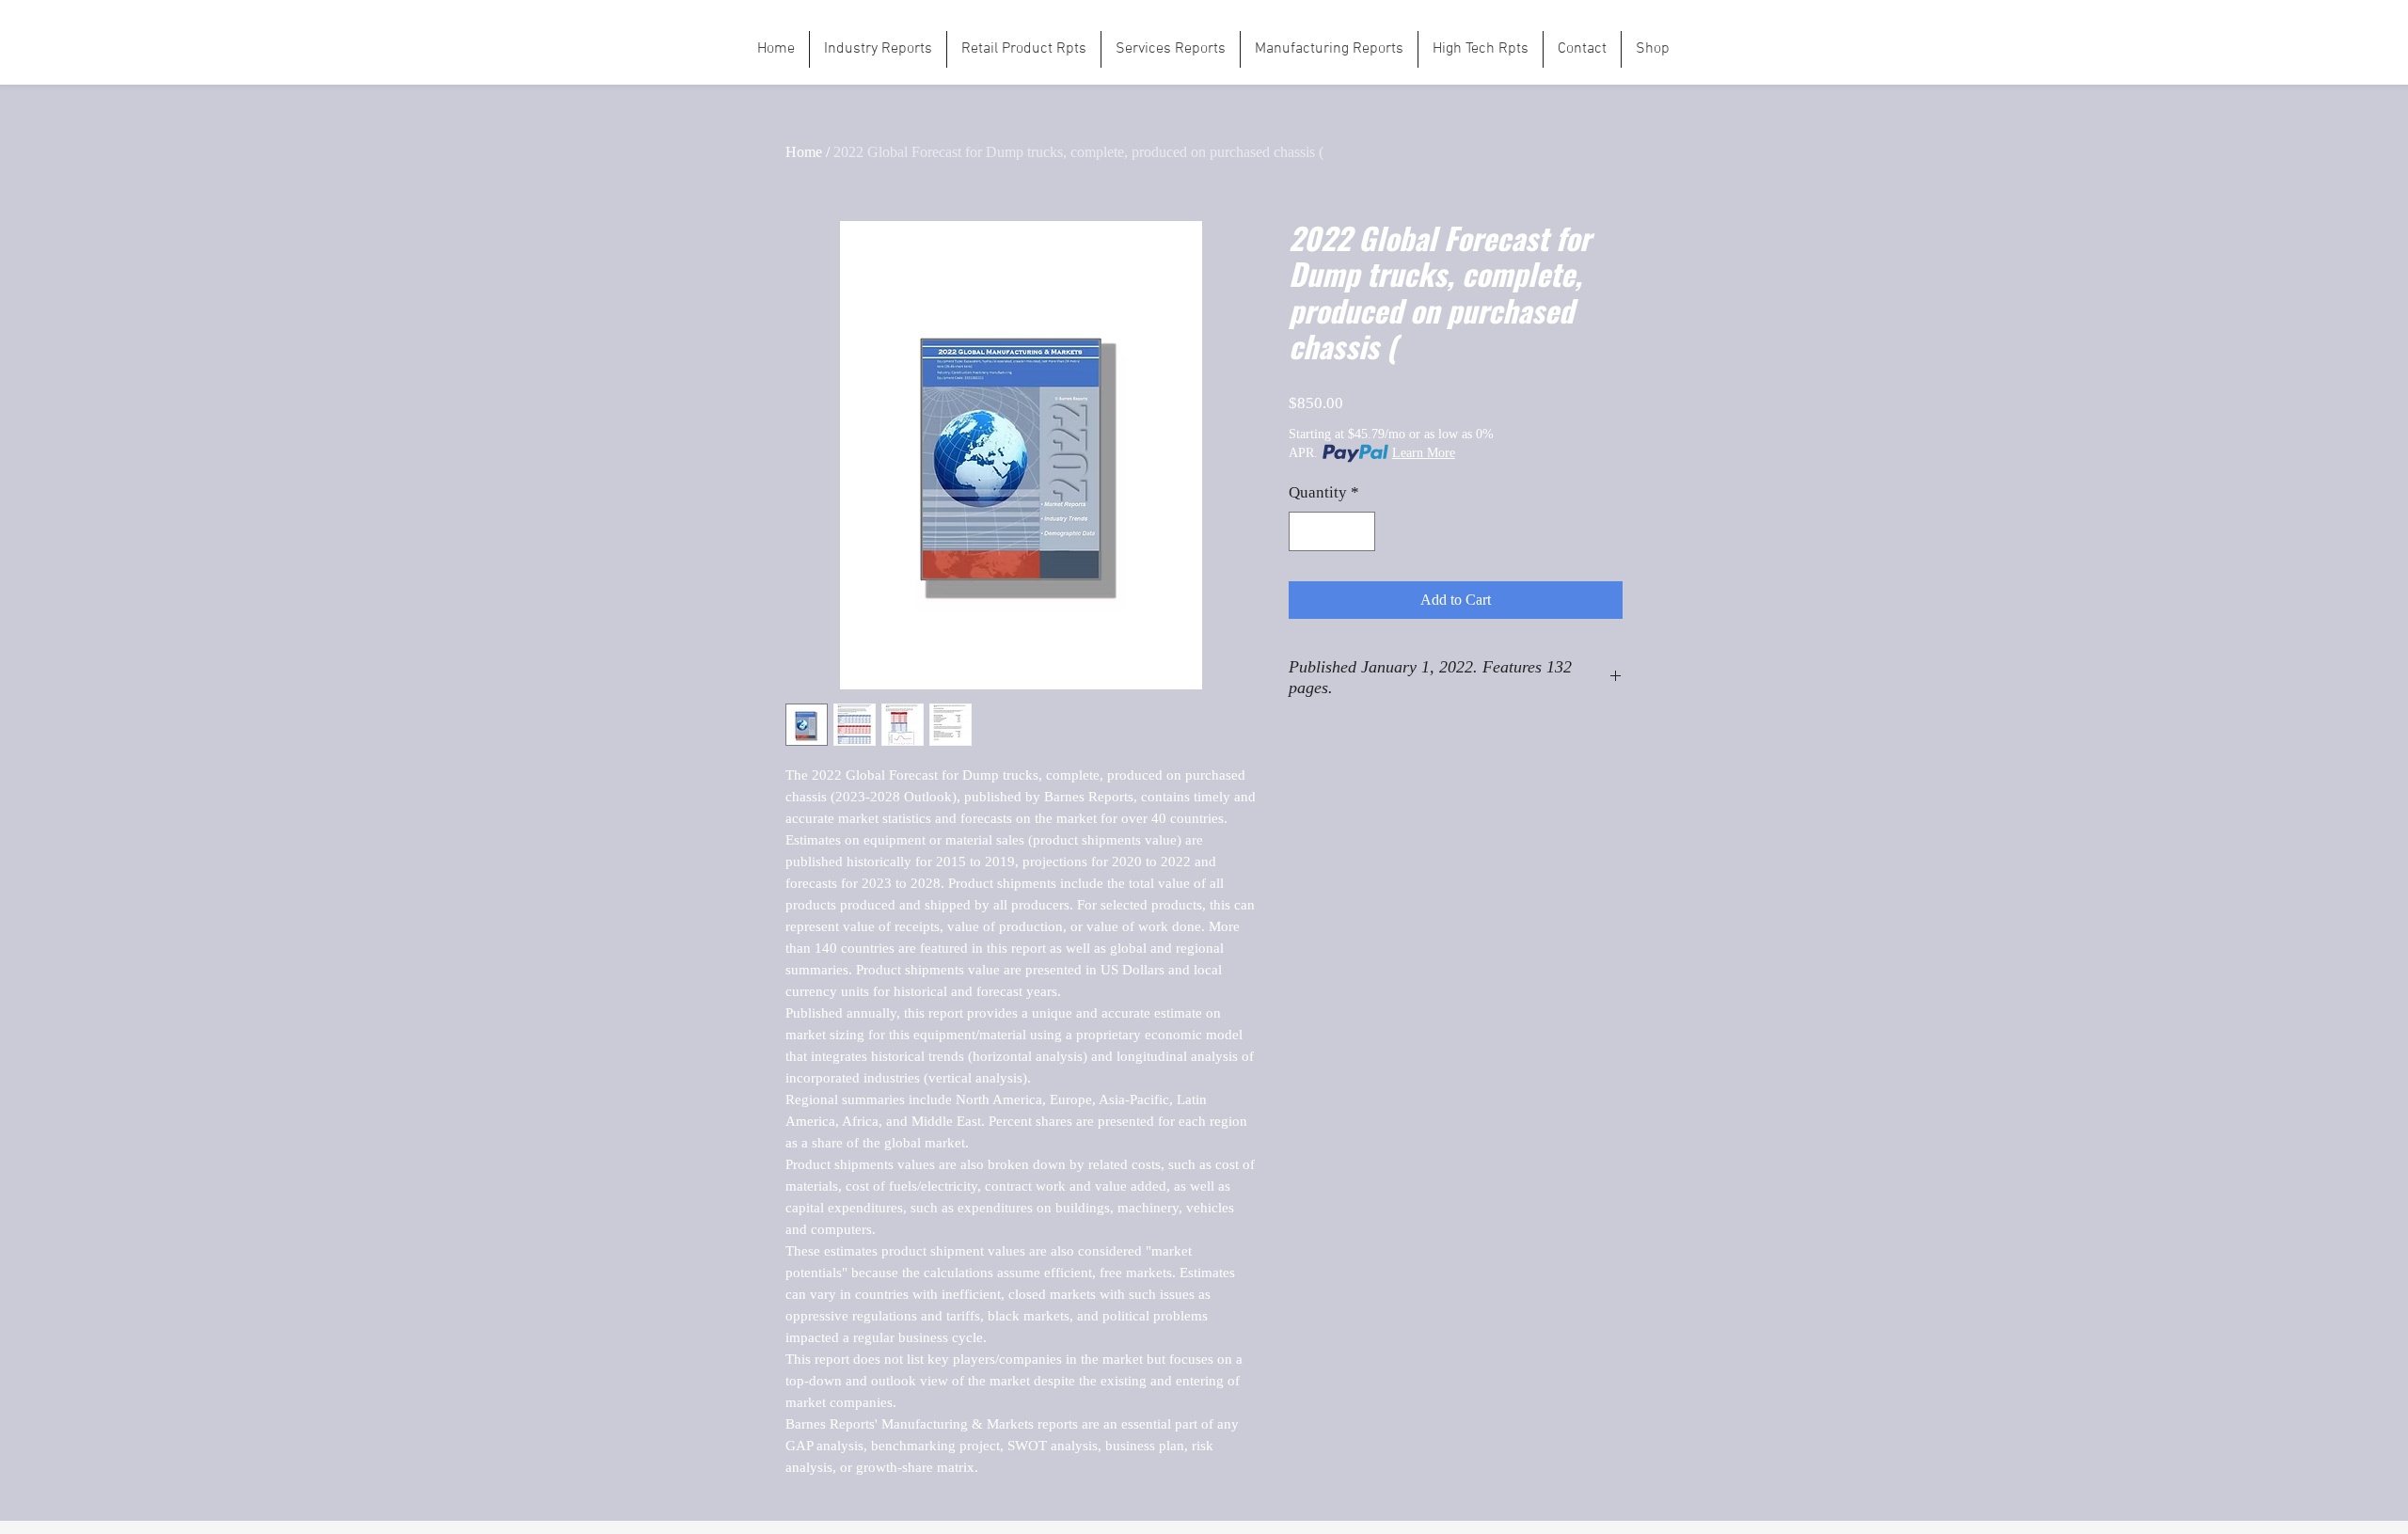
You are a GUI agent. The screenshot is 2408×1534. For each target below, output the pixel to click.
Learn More (1424, 453)
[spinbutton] (1332, 531)
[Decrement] (1306, 531)
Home (804, 152)
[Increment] (1359, 531)
